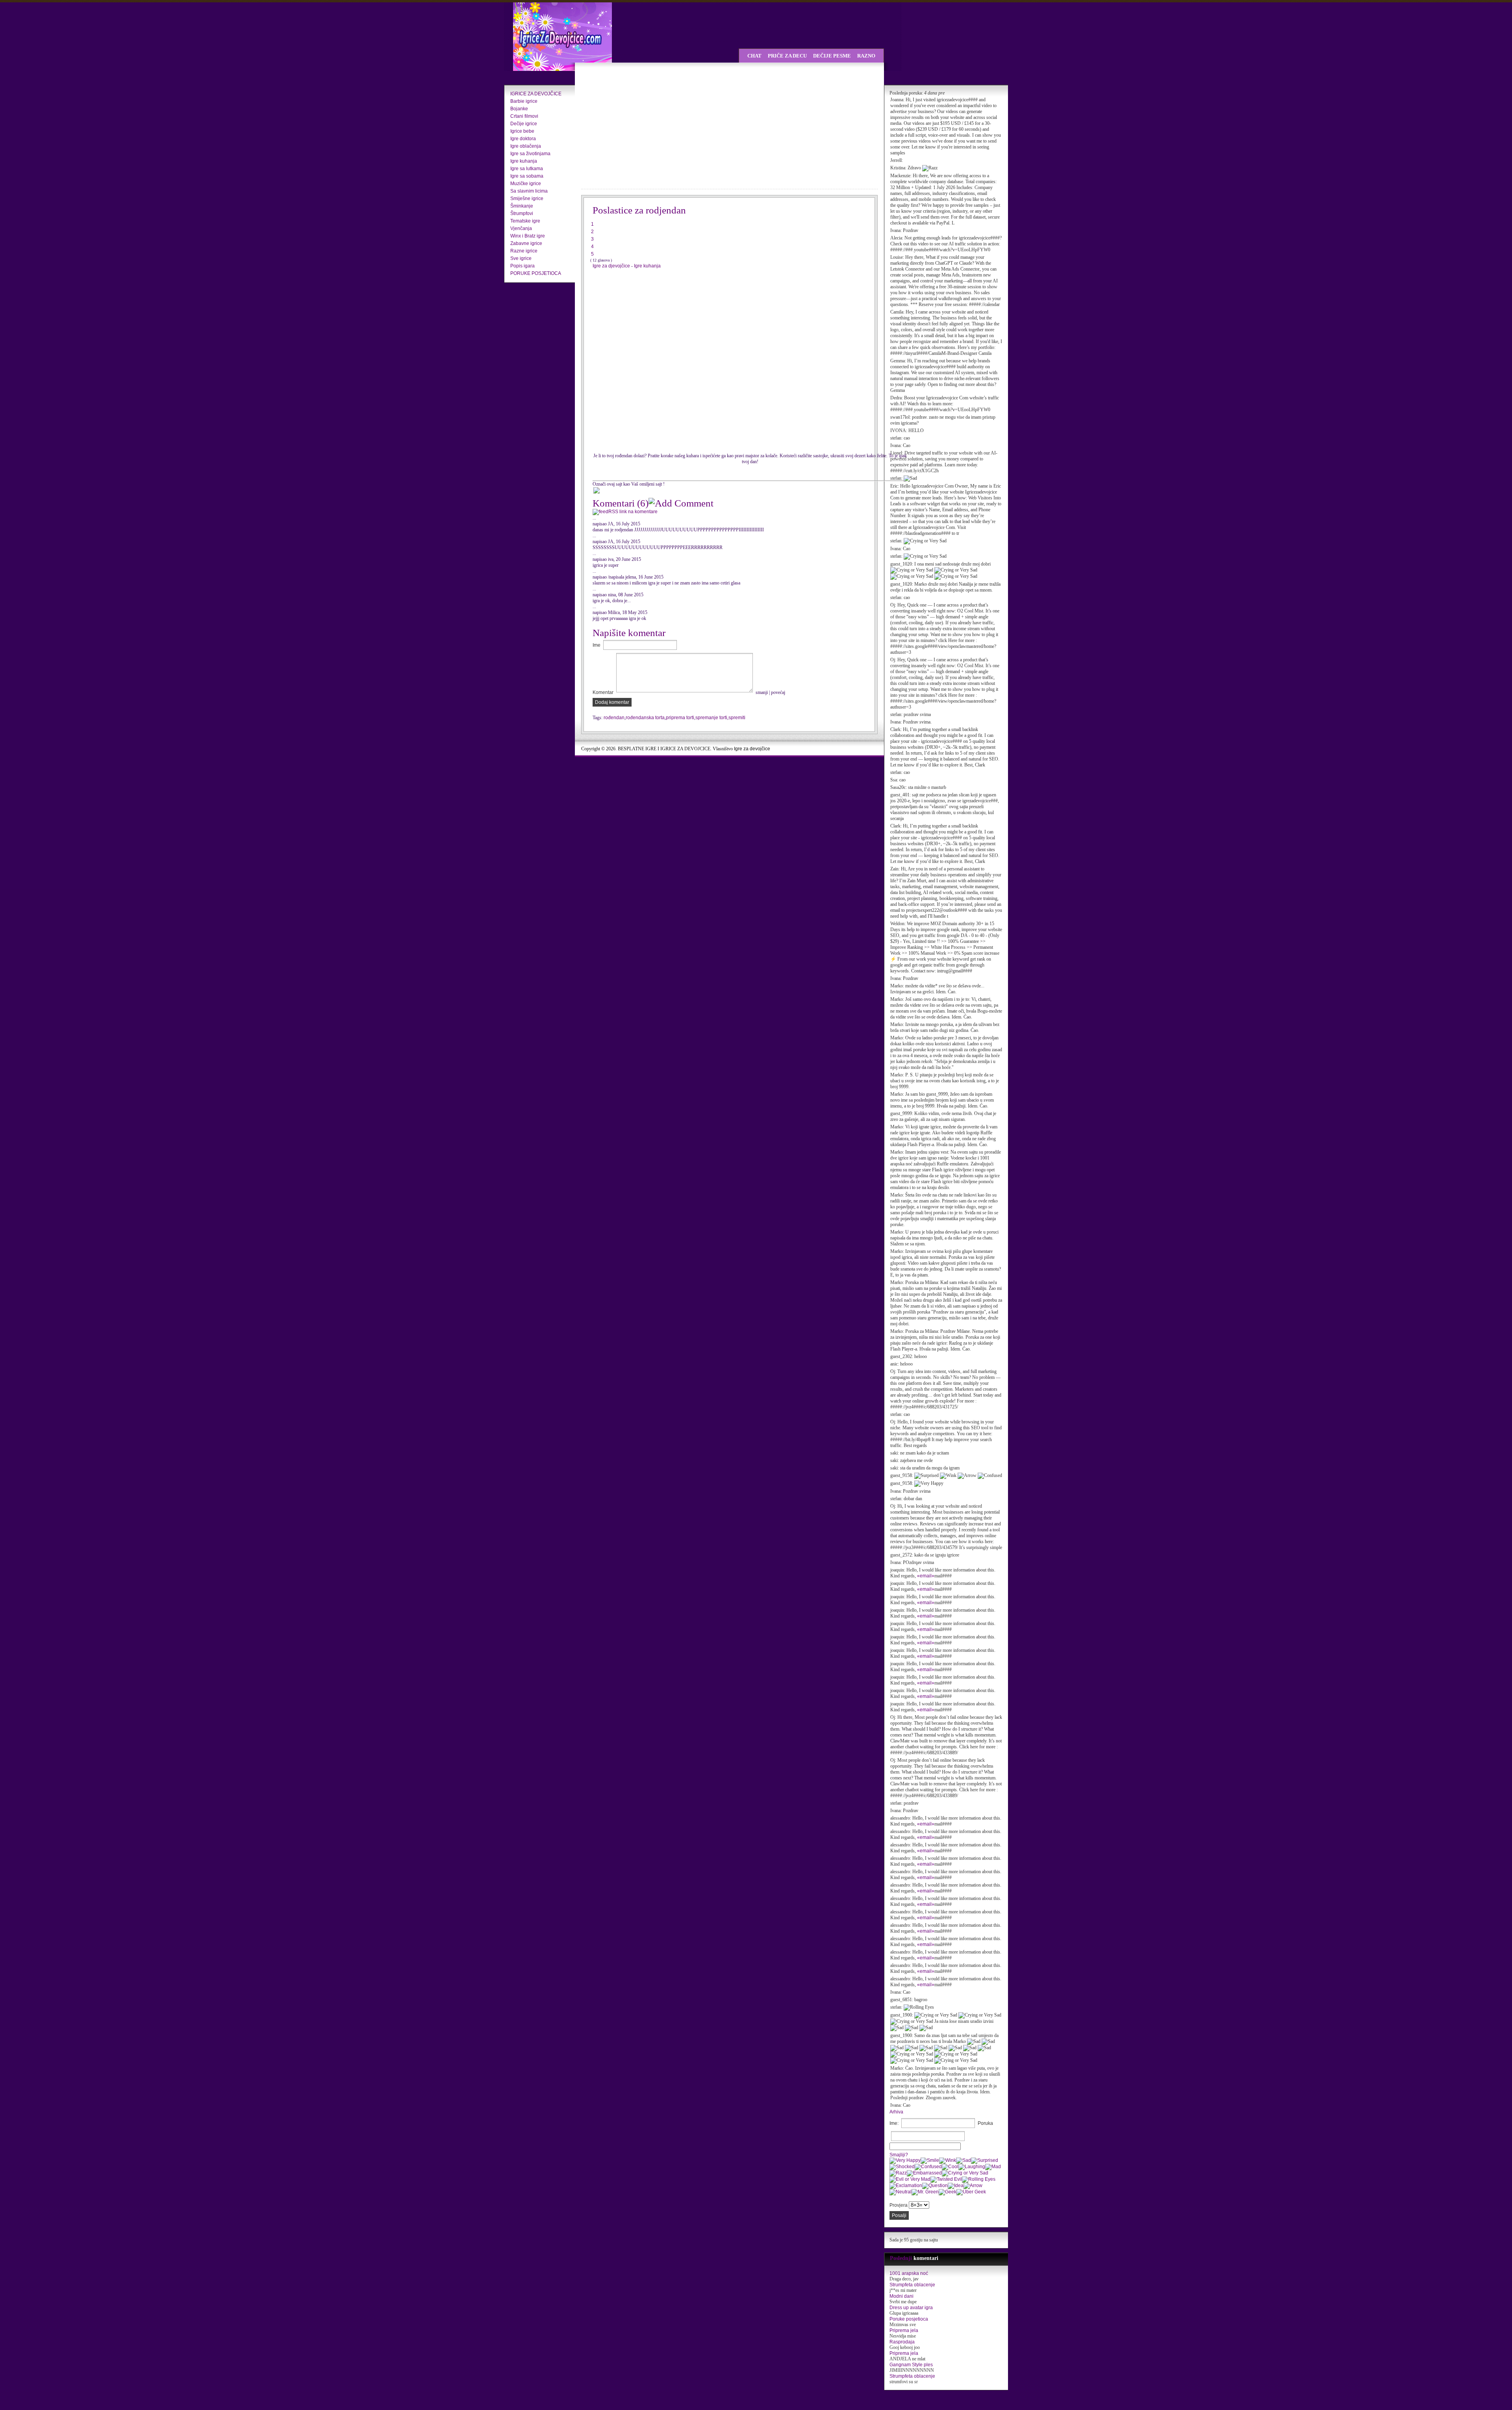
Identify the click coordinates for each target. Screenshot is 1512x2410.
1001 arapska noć (909, 2273)
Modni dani (901, 2296)
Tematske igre (525, 221)
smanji (762, 692)
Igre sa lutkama (527, 169)
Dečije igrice (524, 124)
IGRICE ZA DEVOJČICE (536, 94)
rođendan (614, 718)
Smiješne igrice (527, 199)
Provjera (899, 2205)
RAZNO (866, 56)
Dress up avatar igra (911, 2308)
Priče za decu (787, 56)
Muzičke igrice (526, 184)
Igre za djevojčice (612, 266)
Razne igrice (524, 251)
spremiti (737, 718)
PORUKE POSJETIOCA (536, 273)
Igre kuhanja (524, 161)
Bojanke (519, 109)
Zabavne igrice (526, 243)
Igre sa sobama (527, 176)
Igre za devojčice (752, 749)
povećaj (778, 692)
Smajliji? (899, 2155)
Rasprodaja (902, 2342)
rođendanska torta (645, 718)
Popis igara (523, 266)
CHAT (754, 56)
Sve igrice (521, 258)
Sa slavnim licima (529, 191)
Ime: (894, 2123)
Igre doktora (523, 139)
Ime (597, 645)
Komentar (603, 692)
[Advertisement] (650, 126)
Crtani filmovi (524, 116)
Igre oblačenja (526, 146)
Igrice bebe (522, 131)
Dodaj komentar (612, 702)
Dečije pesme (832, 56)
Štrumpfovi (522, 213)
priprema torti (680, 718)
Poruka (985, 2123)
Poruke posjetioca (909, 2319)
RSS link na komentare (633, 512)
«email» (926, 1576)
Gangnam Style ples (911, 2365)
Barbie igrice (524, 101)
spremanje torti (711, 718)
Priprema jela (904, 2330)
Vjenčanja (521, 228)
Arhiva (896, 2112)
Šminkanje (522, 206)
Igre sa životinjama (530, 154)
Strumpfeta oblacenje (912, 2285)
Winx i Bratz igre (528, 236)
